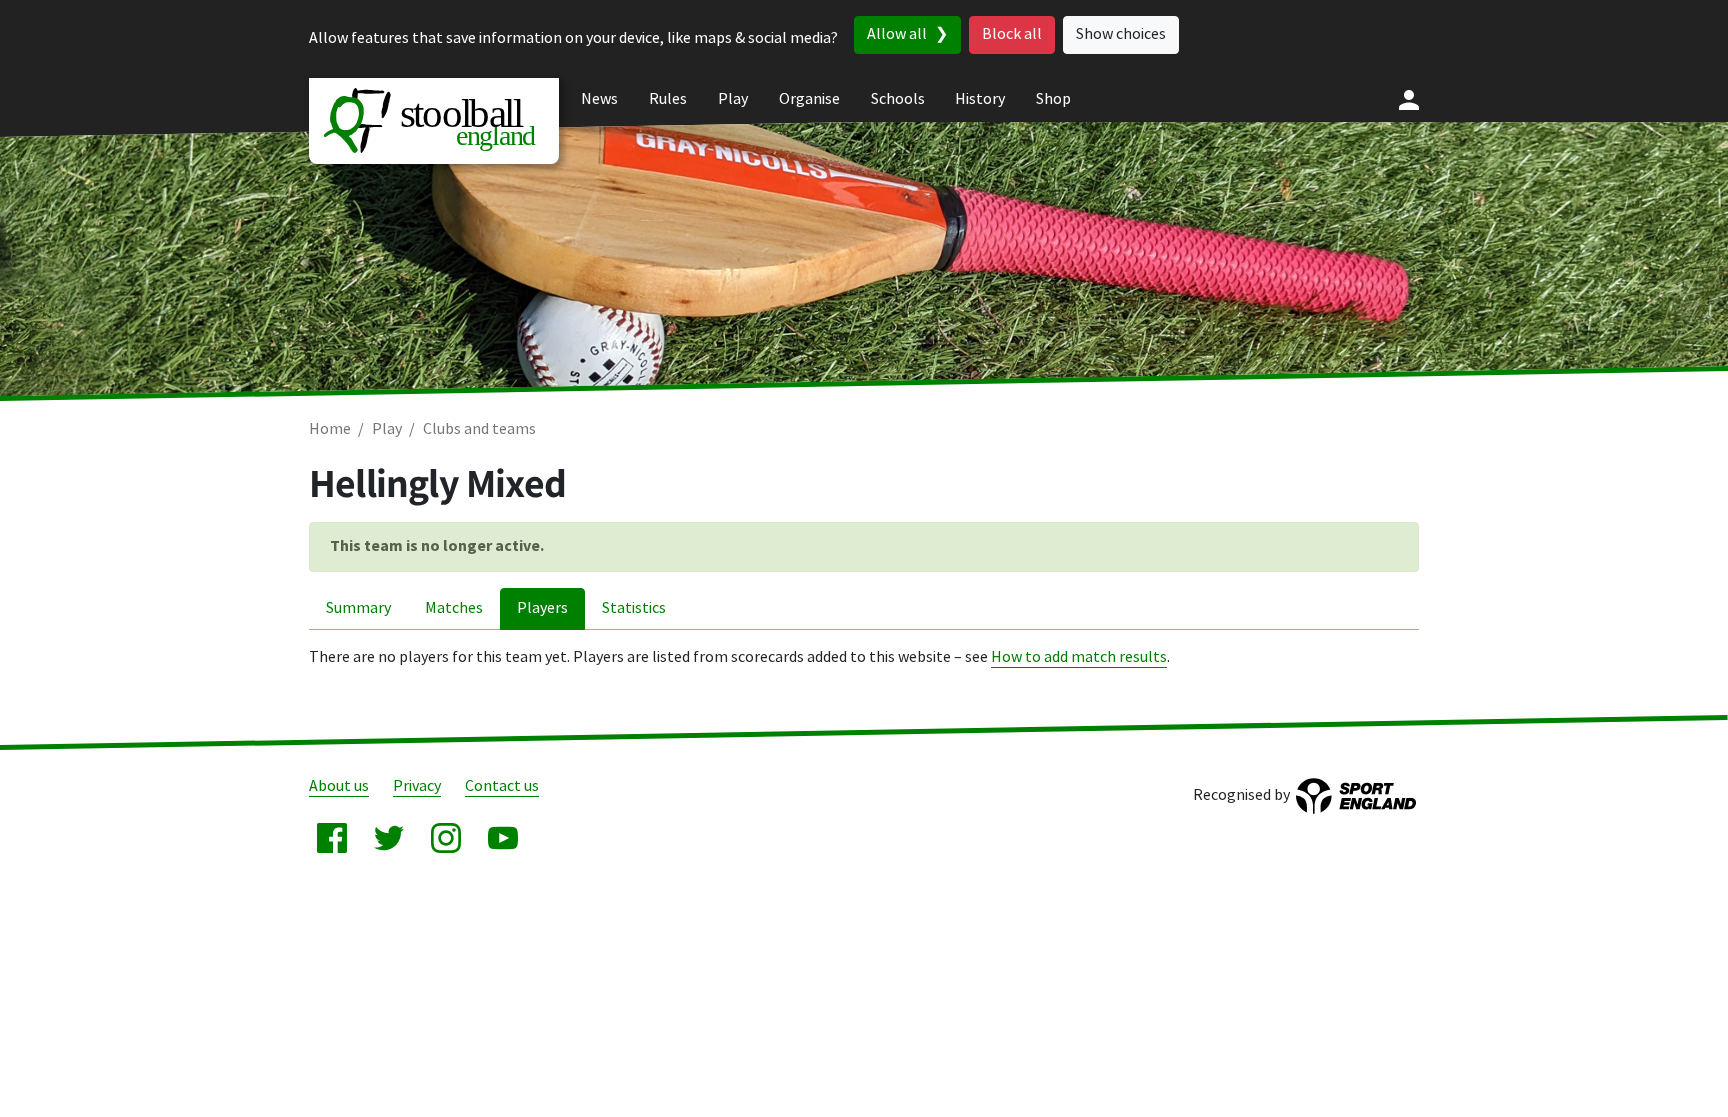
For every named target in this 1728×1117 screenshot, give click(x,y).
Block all (1012, 34)
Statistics (634, 608)
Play (387, 429)
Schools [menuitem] (898, 99)
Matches (454, 608)
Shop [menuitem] (1053, 99)
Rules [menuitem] (668, 99)
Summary (358, 608)
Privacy (417, 786)
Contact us (502, 786)
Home (330, 429)
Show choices (1121, 34)
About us (339, 786)
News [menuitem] (599, 99)
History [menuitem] (980, 99)
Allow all (897, 34)
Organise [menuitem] (809, 99)
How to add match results (1079, 657)
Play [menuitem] (733, 99)
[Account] (1409, 100)
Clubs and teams (479, 429)
